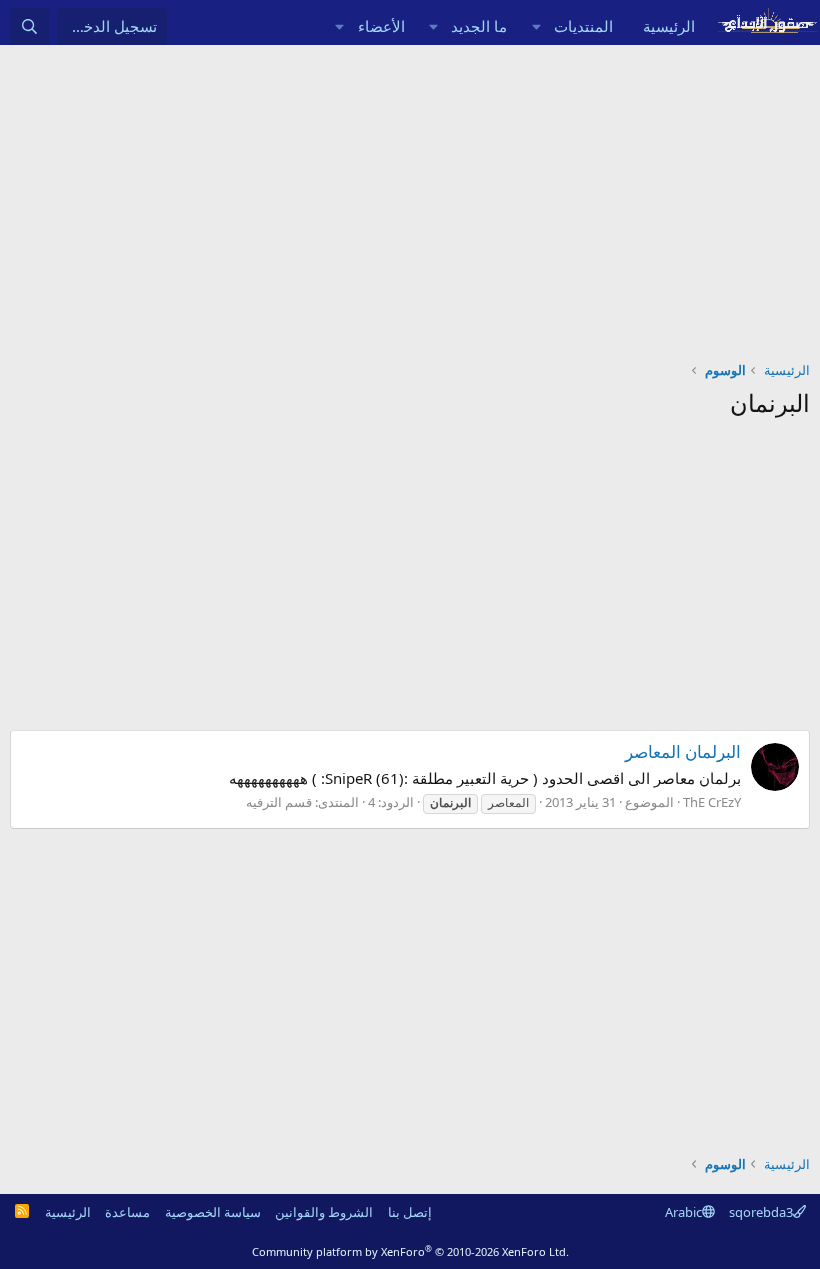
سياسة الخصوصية (213, 1212)
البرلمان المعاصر (683, 751)
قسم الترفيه (279, 802)
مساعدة (127, 1212)
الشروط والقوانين (324, 1212)
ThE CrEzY (712, 802)
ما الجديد (479, 26)
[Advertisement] (410, 195)
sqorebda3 (761, 1212)
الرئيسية (669, 26)
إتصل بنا (410, 1212)
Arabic (683, 1212)
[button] (536, 26)
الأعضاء (381, 26)
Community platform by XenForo (410, 1251)
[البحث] (29, 26)
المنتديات (583, 26)
